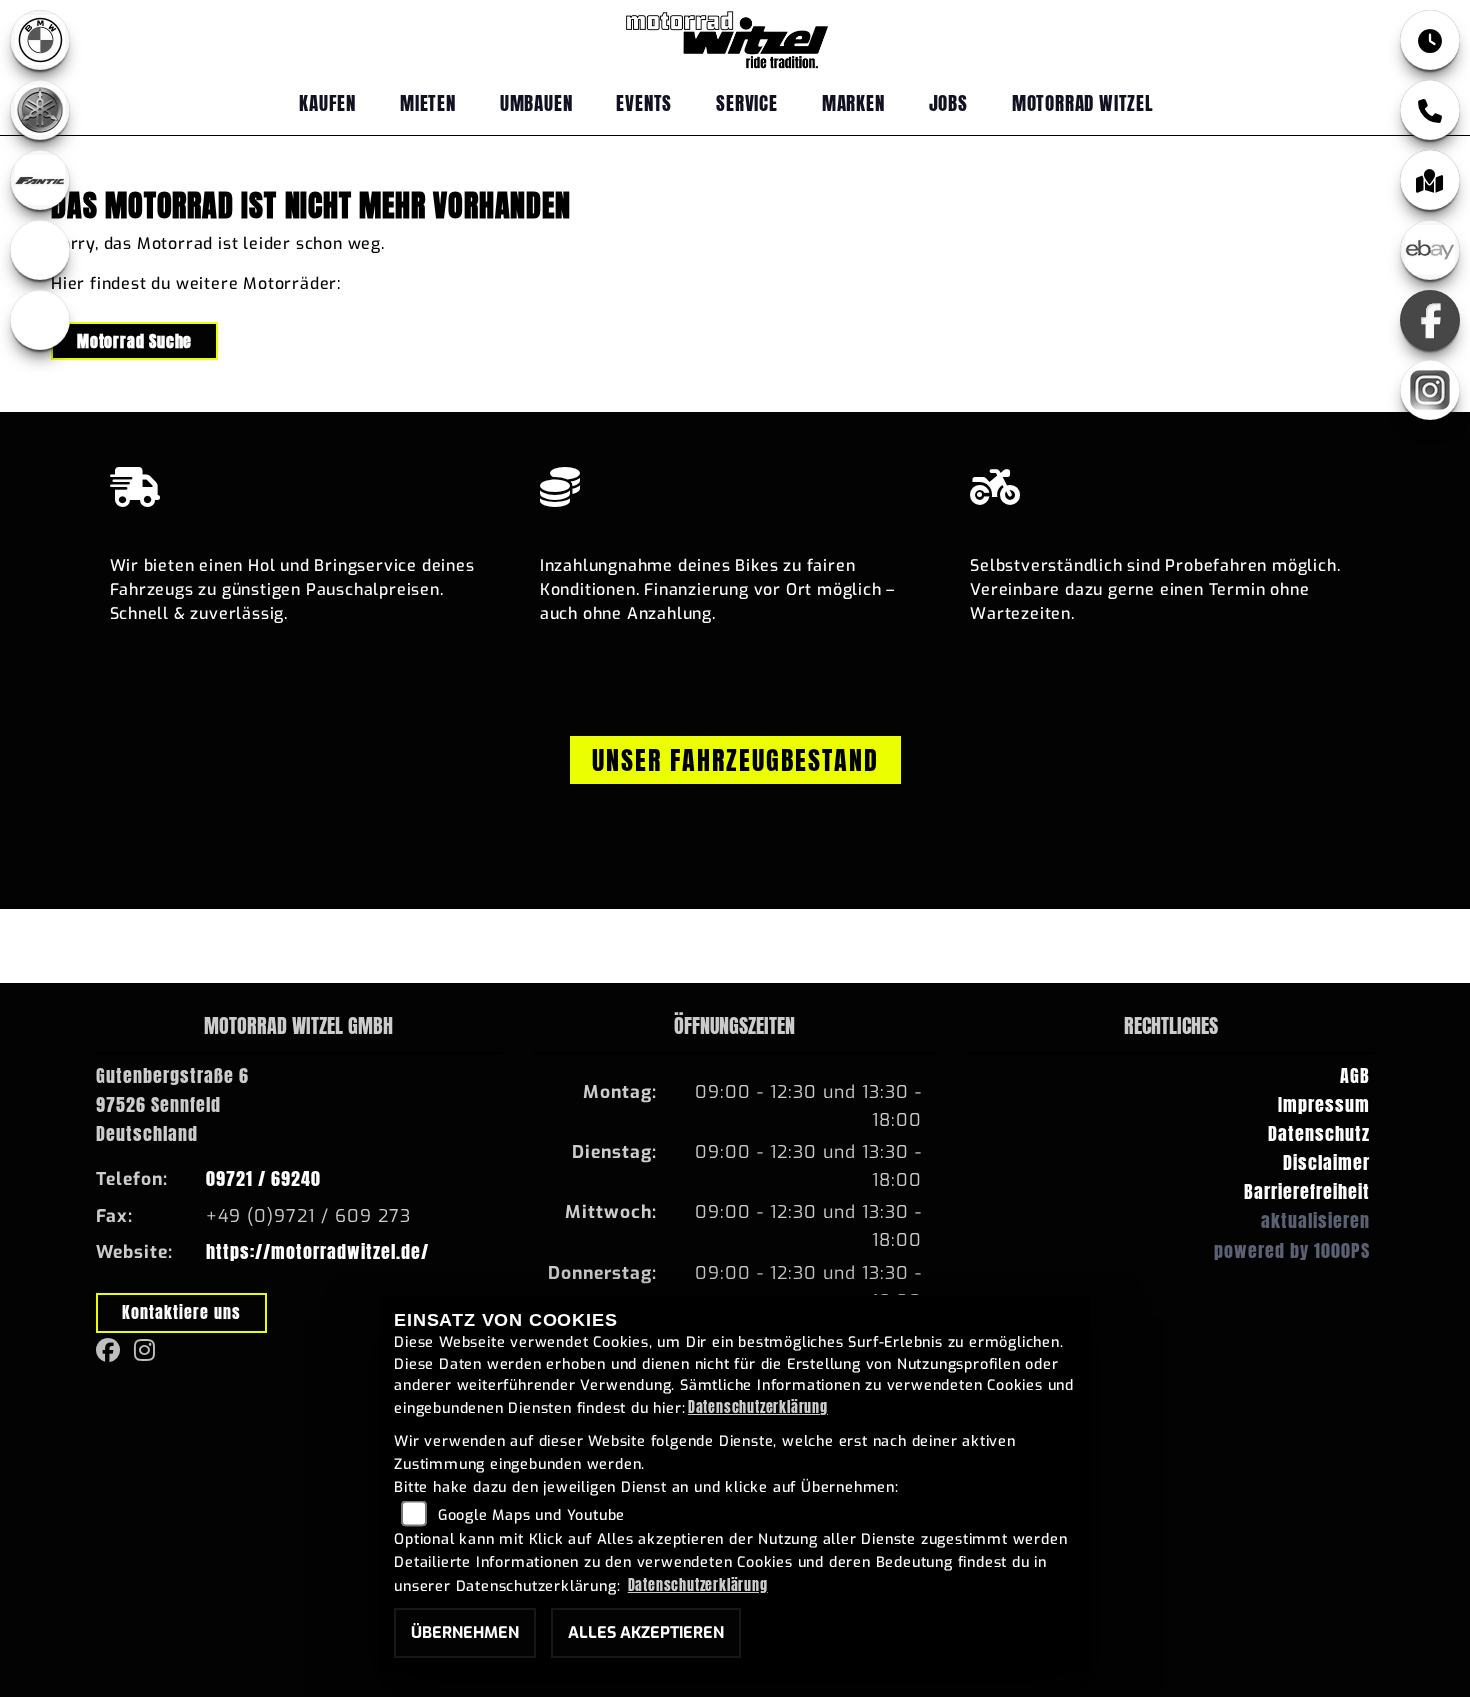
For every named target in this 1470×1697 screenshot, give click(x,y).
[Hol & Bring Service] (305, 482)
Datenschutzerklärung (758, 1407)
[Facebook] (1430, 320)
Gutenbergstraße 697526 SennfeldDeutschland (172, 1104)
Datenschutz (1319, 1133)
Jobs (948, 102)
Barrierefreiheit (1307, 1191)
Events (644, 102)
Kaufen (327, 102)
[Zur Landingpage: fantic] (40, 180)
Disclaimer (1326, 1162)
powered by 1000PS (1292, 1250)
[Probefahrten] (1165, 482)
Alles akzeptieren (646, 1632)
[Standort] (1430, 180)
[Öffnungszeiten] (1430, 40)
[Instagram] (1430, 390)
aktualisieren (1315, 1220)
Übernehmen (465, 1632)
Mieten (428, 102)
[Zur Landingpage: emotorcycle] (40, 320)
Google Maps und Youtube (531, 1515)
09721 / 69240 (263, 1178)
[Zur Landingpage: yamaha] (40, 110)
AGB (1355, 1075)
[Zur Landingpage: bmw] (40, 40)
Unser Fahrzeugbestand (735, 760)
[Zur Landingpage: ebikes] (40, 250)
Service (747, 102)
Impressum (1324, 1104)
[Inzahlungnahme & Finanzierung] (735, 482)
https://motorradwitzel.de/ (317, 1251)
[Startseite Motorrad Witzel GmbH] (726, 34)
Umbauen (536, 102)
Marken (853, 102)
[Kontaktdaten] (1430, 110)
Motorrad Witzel (1083, 102)
